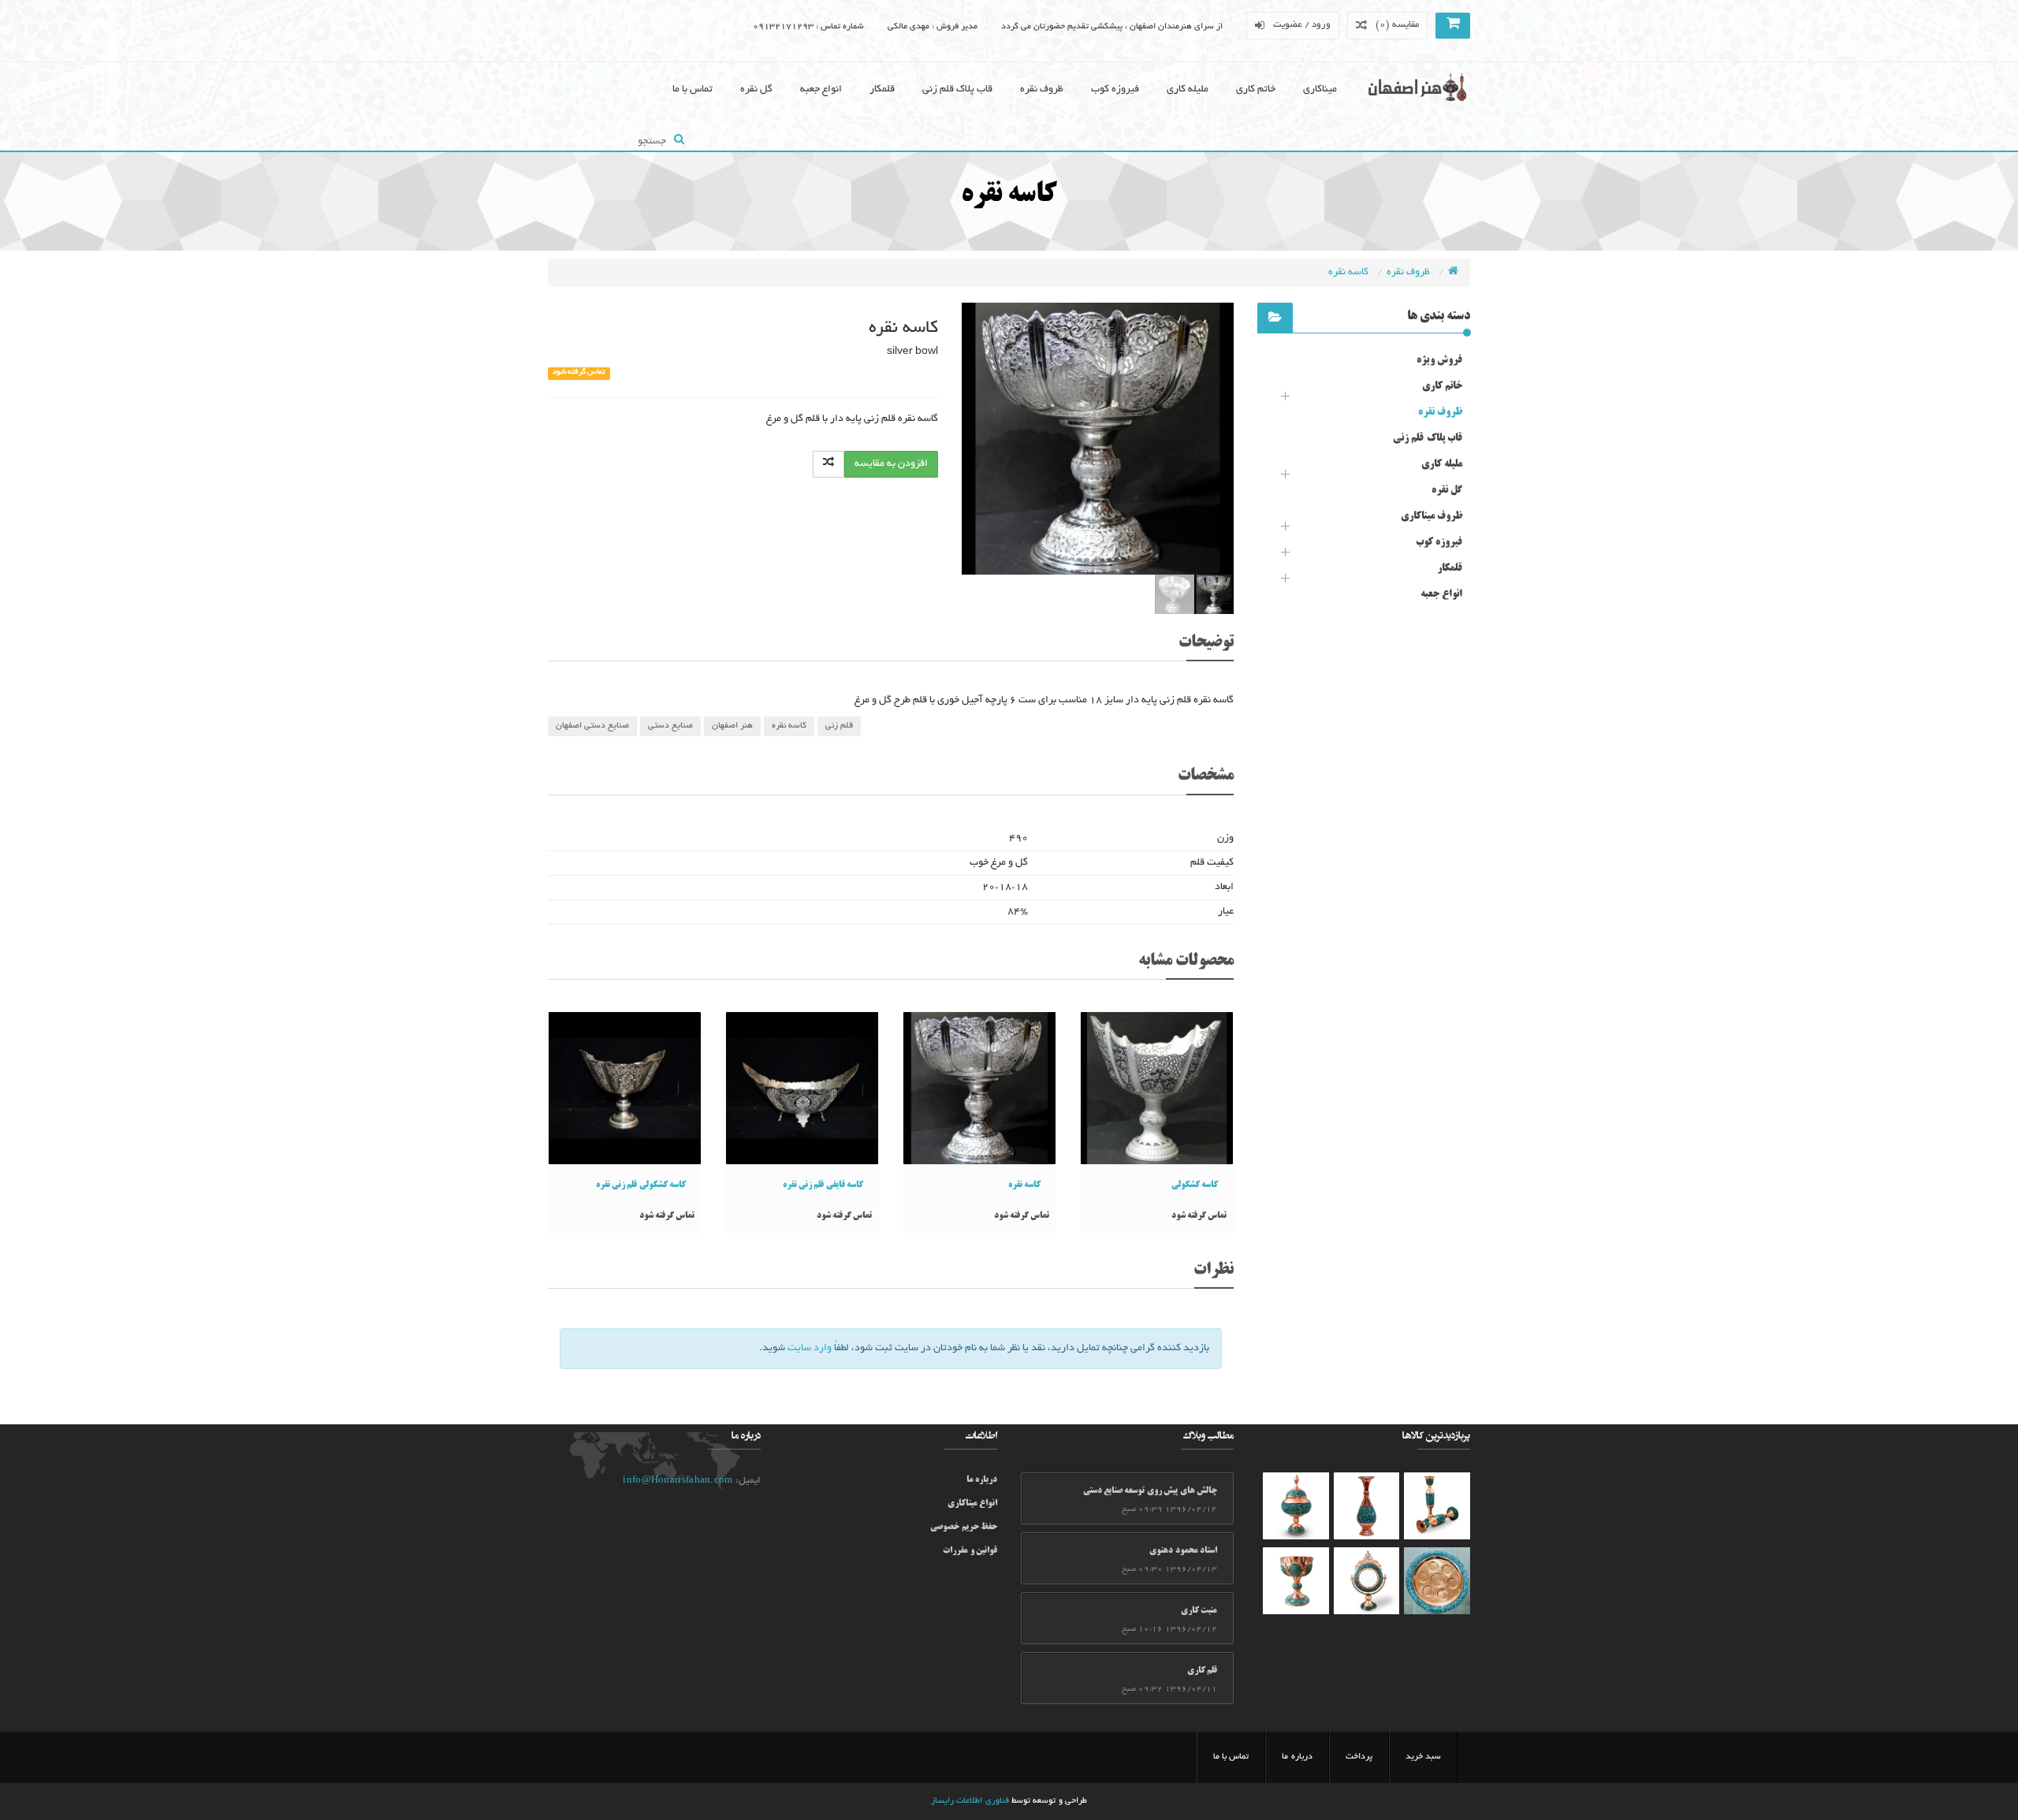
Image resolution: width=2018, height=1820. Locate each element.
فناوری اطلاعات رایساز (970, 1801)
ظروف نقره (1042, 90)
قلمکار (882, 90)
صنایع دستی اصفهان (592, 726)
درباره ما (982, 1480)
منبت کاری (1199, 1611)
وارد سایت (810, 1349)
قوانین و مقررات (970, 1551)
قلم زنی (839, 726)
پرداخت (1359, 1757)
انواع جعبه (821, 90)
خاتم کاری (1256, 90)
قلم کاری (1202, 1671)
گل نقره (756, 90)
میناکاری (1320, 90)
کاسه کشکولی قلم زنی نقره (641, 1185)
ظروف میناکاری (1432, 516)
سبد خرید (1423, 1757)
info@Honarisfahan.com (678, 1481)
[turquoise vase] (1367, 1506)
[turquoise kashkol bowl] (1437, 1506)
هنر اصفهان (732, 726)
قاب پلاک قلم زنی (957, 90)
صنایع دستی (670, 726)
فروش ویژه (1439, 360)
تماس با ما (693, 90)
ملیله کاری (1188, 90)
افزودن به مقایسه (891, 464)
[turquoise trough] (1296, 1581)
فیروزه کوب (1115, 90)
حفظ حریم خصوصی (964, 1528)
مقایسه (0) (1397, 25)
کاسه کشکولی (1195, 1185)
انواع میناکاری (972, 1504)
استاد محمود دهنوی (1183, 1551)
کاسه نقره (1350, 273)
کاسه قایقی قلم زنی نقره (823, 1185)
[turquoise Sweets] (1437, 1581)
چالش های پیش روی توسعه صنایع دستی (1150, 1491)
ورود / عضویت (1302, 25)
